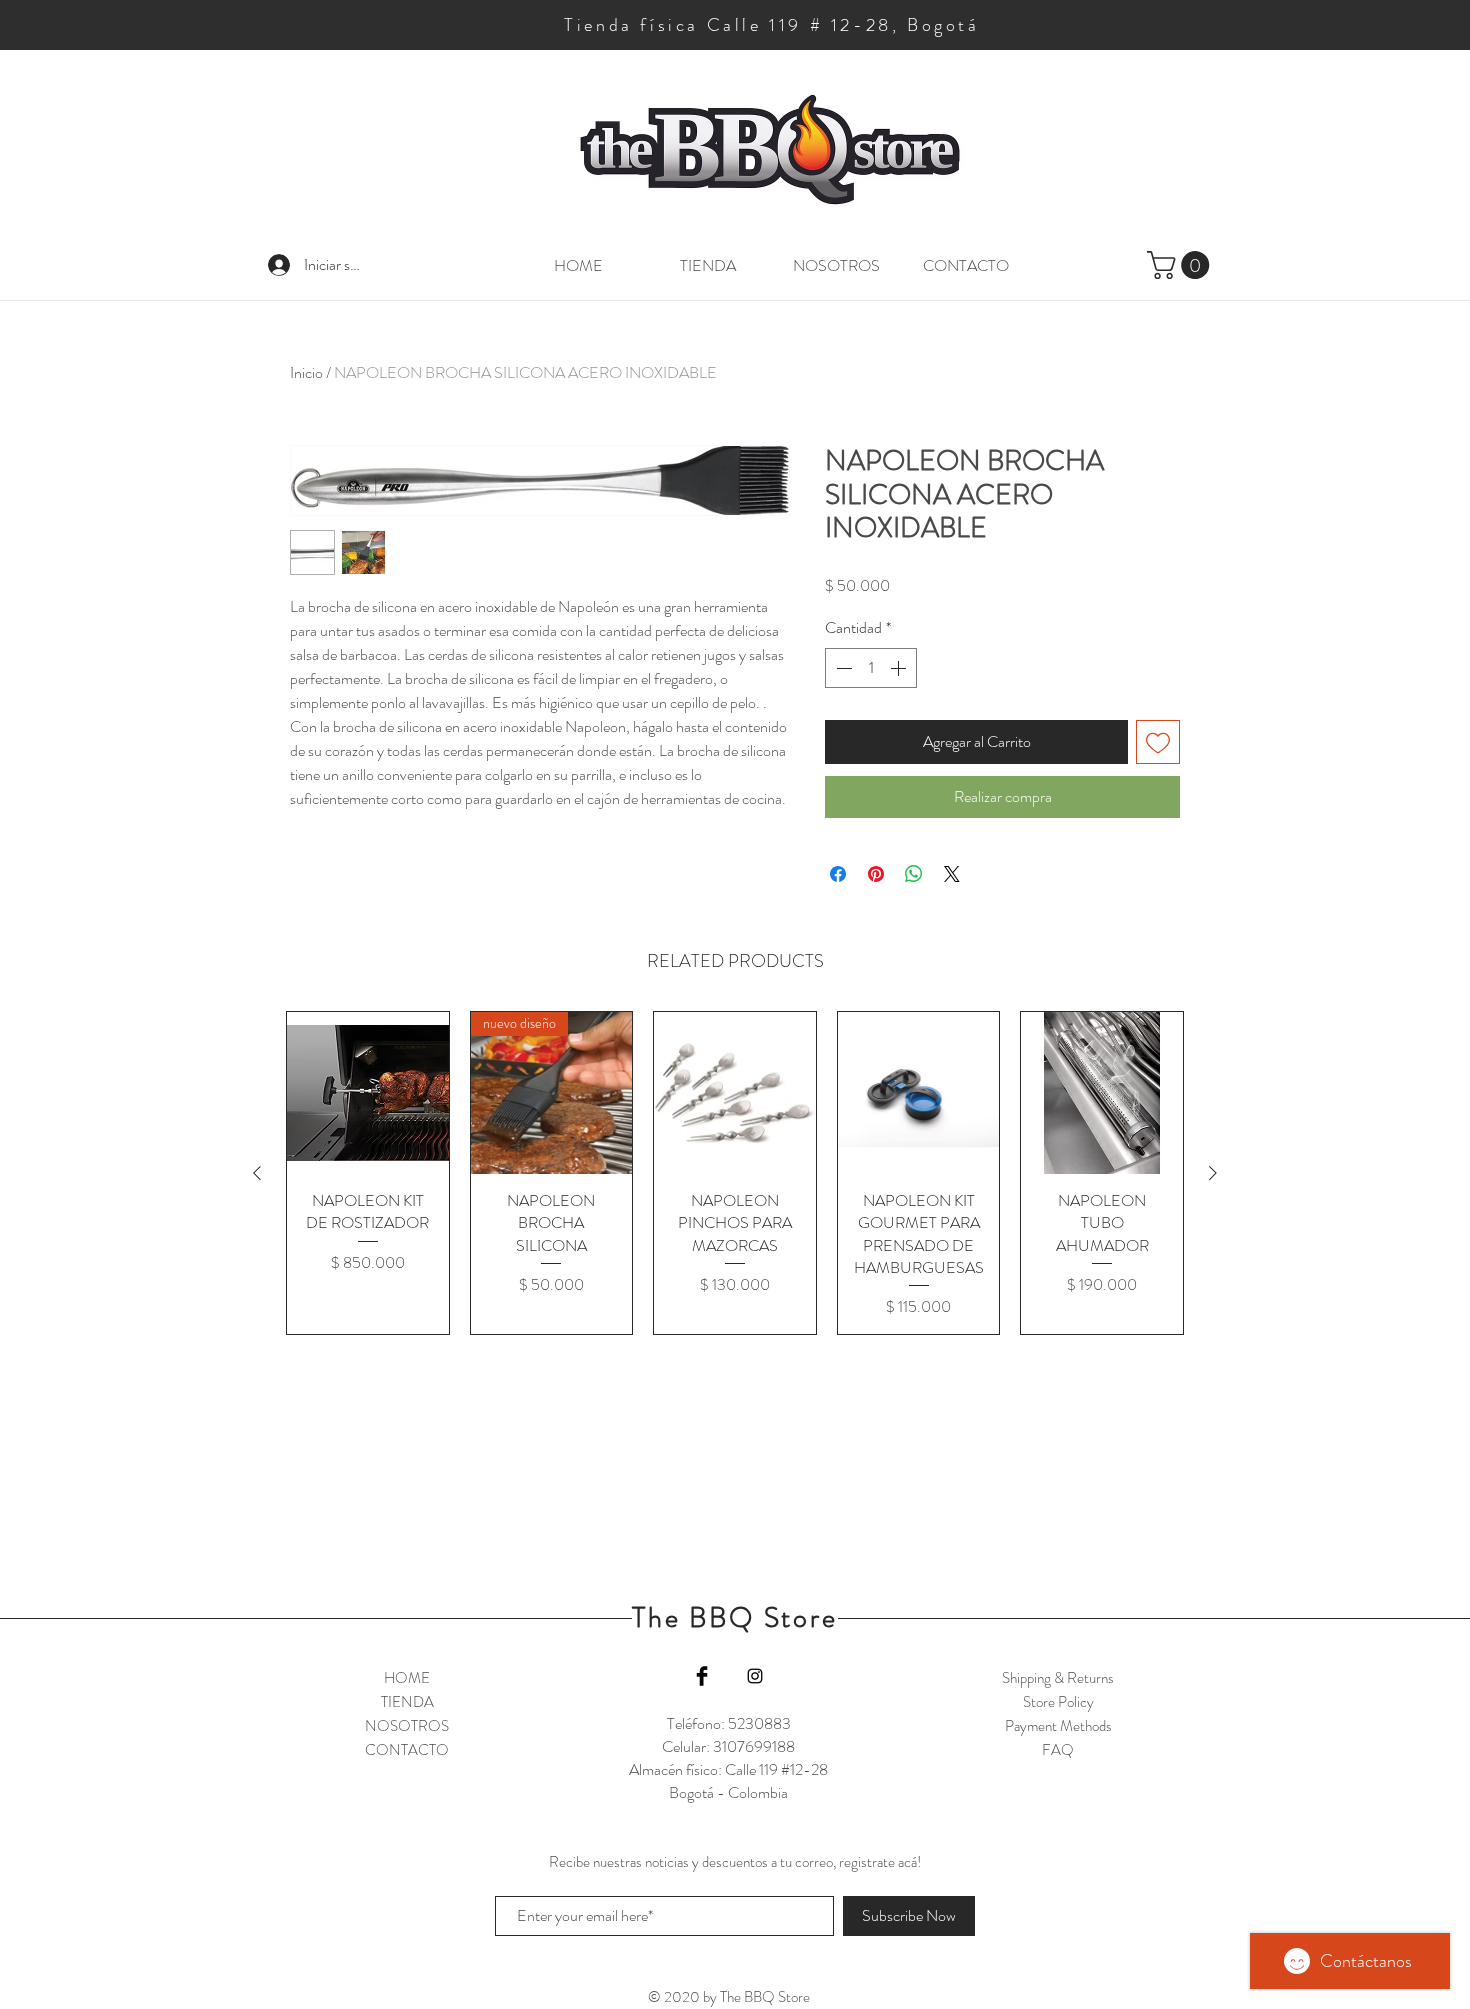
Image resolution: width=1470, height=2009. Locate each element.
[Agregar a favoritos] (1158, 742)
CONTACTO (407, 1750)
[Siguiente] (1213, 1173)
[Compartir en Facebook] (838, 874)
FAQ (1058, 1750)
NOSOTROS (407, 1726)
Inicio (306, 372)
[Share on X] (952, 874)
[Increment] (900, 668)
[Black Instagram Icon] (755, 1676)
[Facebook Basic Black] (702, 1676)
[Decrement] (842, 668)
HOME (407, 1678)
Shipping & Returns (1058, 1678)
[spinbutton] (871, 668)
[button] (1181, 265)
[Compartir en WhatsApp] (914, 874)
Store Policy (1058, 1702)
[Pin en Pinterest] (876, 874)
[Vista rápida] (368, 1093)
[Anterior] (257, 1173)
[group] (735, 1173)
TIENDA (407, 1702)
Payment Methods (1058, 1726)
